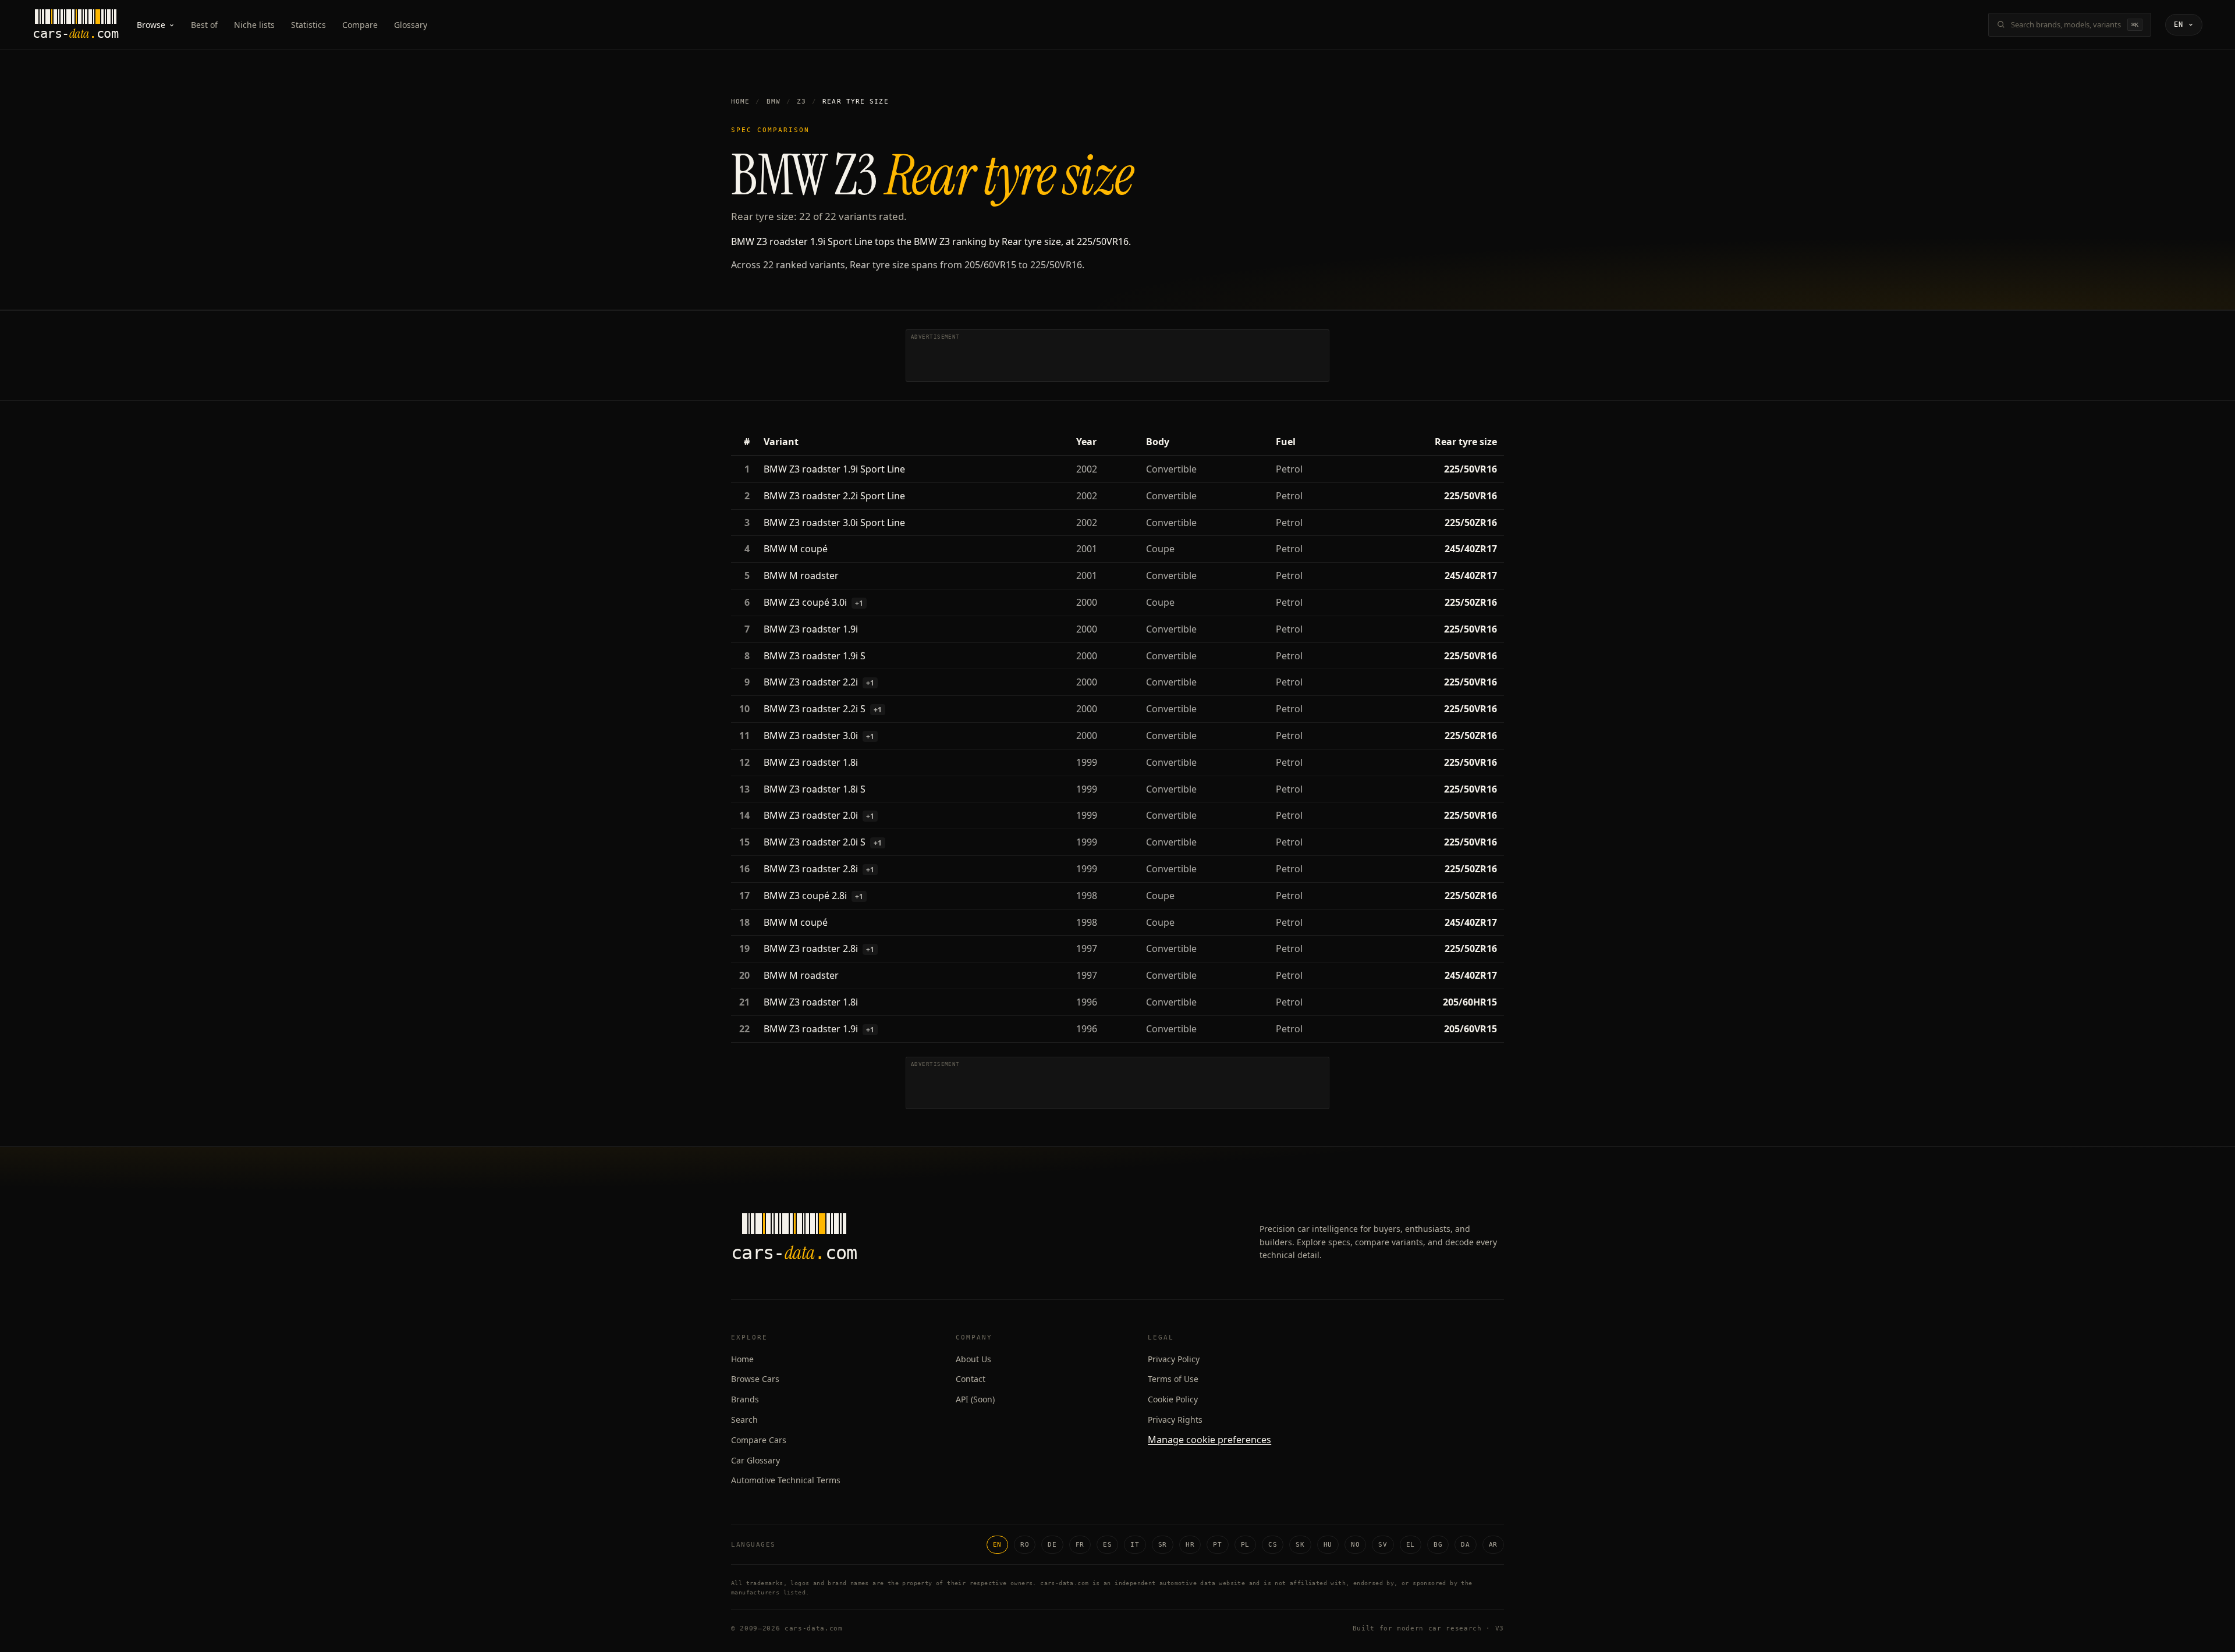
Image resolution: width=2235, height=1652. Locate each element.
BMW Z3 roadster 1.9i (811, 629)
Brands (745, 1399)
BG (1438, 1545)
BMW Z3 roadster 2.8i (811, 869)
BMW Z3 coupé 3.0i (805, 602)
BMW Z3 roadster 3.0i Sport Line (834, 523)
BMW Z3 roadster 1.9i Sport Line (834, 469)
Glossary (411, 25)
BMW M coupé (796, 549)
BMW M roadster (801, 575)
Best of (204, 25)
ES (1107, 1545)
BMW (774, 102)
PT (1217, 1545)
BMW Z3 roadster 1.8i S (815, 789)
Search (744, 1420)
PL (1245, 1545)
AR (1493, 1545)
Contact (971, 1379)
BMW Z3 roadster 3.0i (811, 736)
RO (1025, 1545)
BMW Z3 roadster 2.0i (811, 815)
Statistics (308, 25)
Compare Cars (759, 1440)
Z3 (801, 102)
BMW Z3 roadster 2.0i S (815, 842)
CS (1273, 1545)
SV (1383, 1545)
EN (997, 1545)
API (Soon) (975, 1399)
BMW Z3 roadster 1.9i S (815, 656)
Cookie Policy (1173, 1399)
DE (1052, 1545)
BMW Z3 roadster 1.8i (811, 762)
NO (1355, 1545)
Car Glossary (755, 1460)
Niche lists (254, 25)
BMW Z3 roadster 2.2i (811, 682)
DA (1465, 1545)
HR (1190, 1545)
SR (1163, 1545)
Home (740, 102)
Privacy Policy (1174, 1359)
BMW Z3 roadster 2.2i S (815, 709)
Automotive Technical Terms (786, 1480)
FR (1080, 1545)
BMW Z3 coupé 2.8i (805, 896)
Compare (360, 25)
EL (1411, 1545)
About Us (973, 1359)
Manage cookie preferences (1209, 1440)
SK (1300, 1545)
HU (1328, 1545)
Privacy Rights (1175, 1420)
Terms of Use (1173, 1379)
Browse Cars (755, 1379)
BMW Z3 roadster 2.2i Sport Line (834, 496)
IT (1135, 1545)
